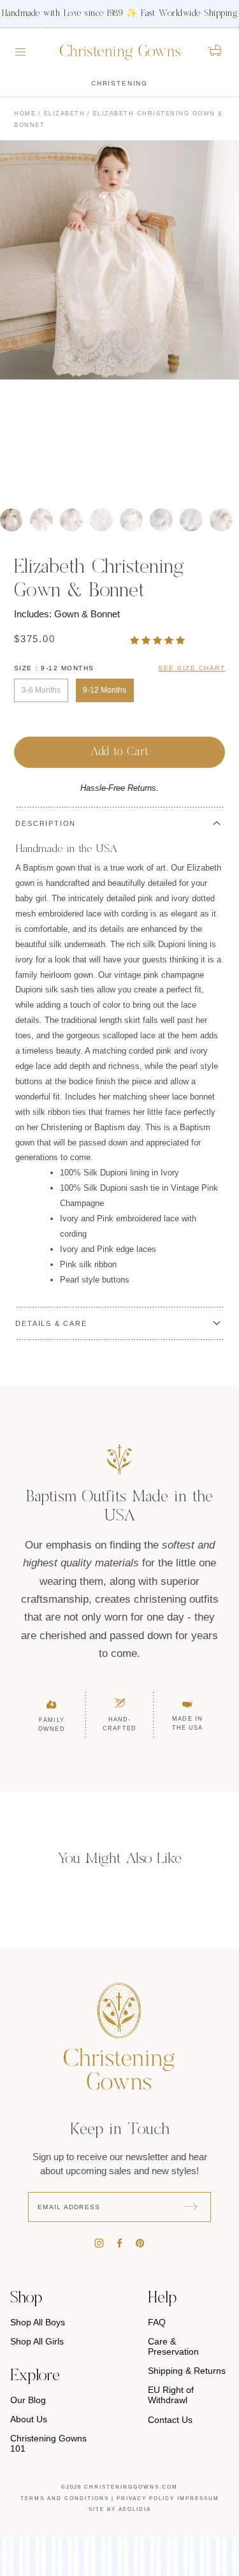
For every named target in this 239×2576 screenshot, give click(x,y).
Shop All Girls (37, 2341)
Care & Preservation (173, 2346)
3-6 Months (41, 690)
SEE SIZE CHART (192, 668)
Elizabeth (65, 114)
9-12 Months (105, 690)
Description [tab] (46, 823)
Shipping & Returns (187, 2371)
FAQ (157, 2322)
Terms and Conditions (65, 2499)
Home (25, 114)
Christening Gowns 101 (48, 2443)
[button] (159, 640)
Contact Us (170, 2420)
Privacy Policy (146, 2499)
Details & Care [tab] (51, 1323)
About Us (29, 2419)
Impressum (198, 2499)
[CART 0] (216, 50)
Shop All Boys (38, 2322)
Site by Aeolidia (120, 2509)
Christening (119, 83)
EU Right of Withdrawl (171, 2395)
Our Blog (28, 2400)
